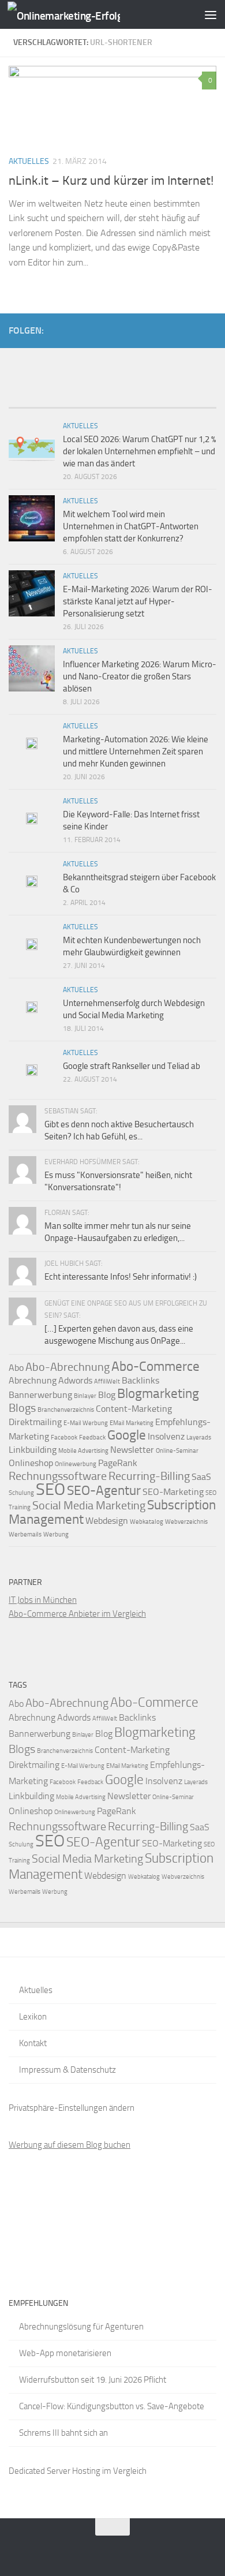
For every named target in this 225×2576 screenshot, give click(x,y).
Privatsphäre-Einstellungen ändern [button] (72, 2108)
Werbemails (25, 1534)
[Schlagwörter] (190, 403)
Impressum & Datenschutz (67, 2070)
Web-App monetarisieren (65, 2353)
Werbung (56, 1534)
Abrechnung (33, 1380)
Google (127, 1435)
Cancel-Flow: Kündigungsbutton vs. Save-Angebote (112, 2406)
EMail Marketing (132, 1423)
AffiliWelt (107, 1382)
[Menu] (211, 14)
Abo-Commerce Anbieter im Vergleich (77, 1614)
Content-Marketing (134, 1409)
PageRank (118, 1463)
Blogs (22, 1408)
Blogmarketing (158, 1393)
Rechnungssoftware (58, 1476)
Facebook (64, 1437)
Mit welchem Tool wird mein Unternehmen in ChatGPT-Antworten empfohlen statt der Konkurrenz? (131, 526)
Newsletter (132, 1450)
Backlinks (140, 1380)
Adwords (75, 1380)
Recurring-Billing (149, 1476)
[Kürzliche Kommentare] (138, 403)
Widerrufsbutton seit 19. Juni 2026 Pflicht (93, 2380)
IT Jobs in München (43, 1600)
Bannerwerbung (40, 1395)
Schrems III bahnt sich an (63, 2433)
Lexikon (33, 2017)
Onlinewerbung (76, 1464)
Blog (107, 1395)
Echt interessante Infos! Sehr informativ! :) (121, 1277)
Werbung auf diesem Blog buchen (70, 2145)
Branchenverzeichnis (66, 1410)
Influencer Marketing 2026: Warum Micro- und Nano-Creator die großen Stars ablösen (140, 676)
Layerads (199, 1437)
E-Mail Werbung (86, 1423)
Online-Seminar (177, 1451)
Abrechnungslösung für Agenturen (81, 2327)
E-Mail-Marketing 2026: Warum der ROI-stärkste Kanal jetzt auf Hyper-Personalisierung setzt (138, 601)
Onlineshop (31, 1463)
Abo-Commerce (155, 1366)
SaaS (201, 1477)
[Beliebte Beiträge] (87, 403)
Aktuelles (29, 161)
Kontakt (33, 2043)
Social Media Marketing (89, 1505)
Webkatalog (147, 1522)
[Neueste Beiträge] (35, 403)
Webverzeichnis (186, 1522)
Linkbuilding (33, 1450)
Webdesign (107, 1521)
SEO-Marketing (173, 1492)
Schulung (21, 1493)
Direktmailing (35, 1422)
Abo (16, 1368)
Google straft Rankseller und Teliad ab (132, 1066)
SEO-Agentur (104, 1490)
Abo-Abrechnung (67, 1367)
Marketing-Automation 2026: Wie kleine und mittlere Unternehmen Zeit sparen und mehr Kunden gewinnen (136, 752)
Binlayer (85, 1396)
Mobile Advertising (83, 1451)
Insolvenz (166, 1436)
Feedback (92, 1437)
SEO (50, 1489)
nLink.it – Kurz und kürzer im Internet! (111, 181)
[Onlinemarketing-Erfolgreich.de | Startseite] (82, 15)
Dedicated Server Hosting (55, 2471)
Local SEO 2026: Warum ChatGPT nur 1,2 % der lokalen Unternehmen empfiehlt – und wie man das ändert (139, 451)
